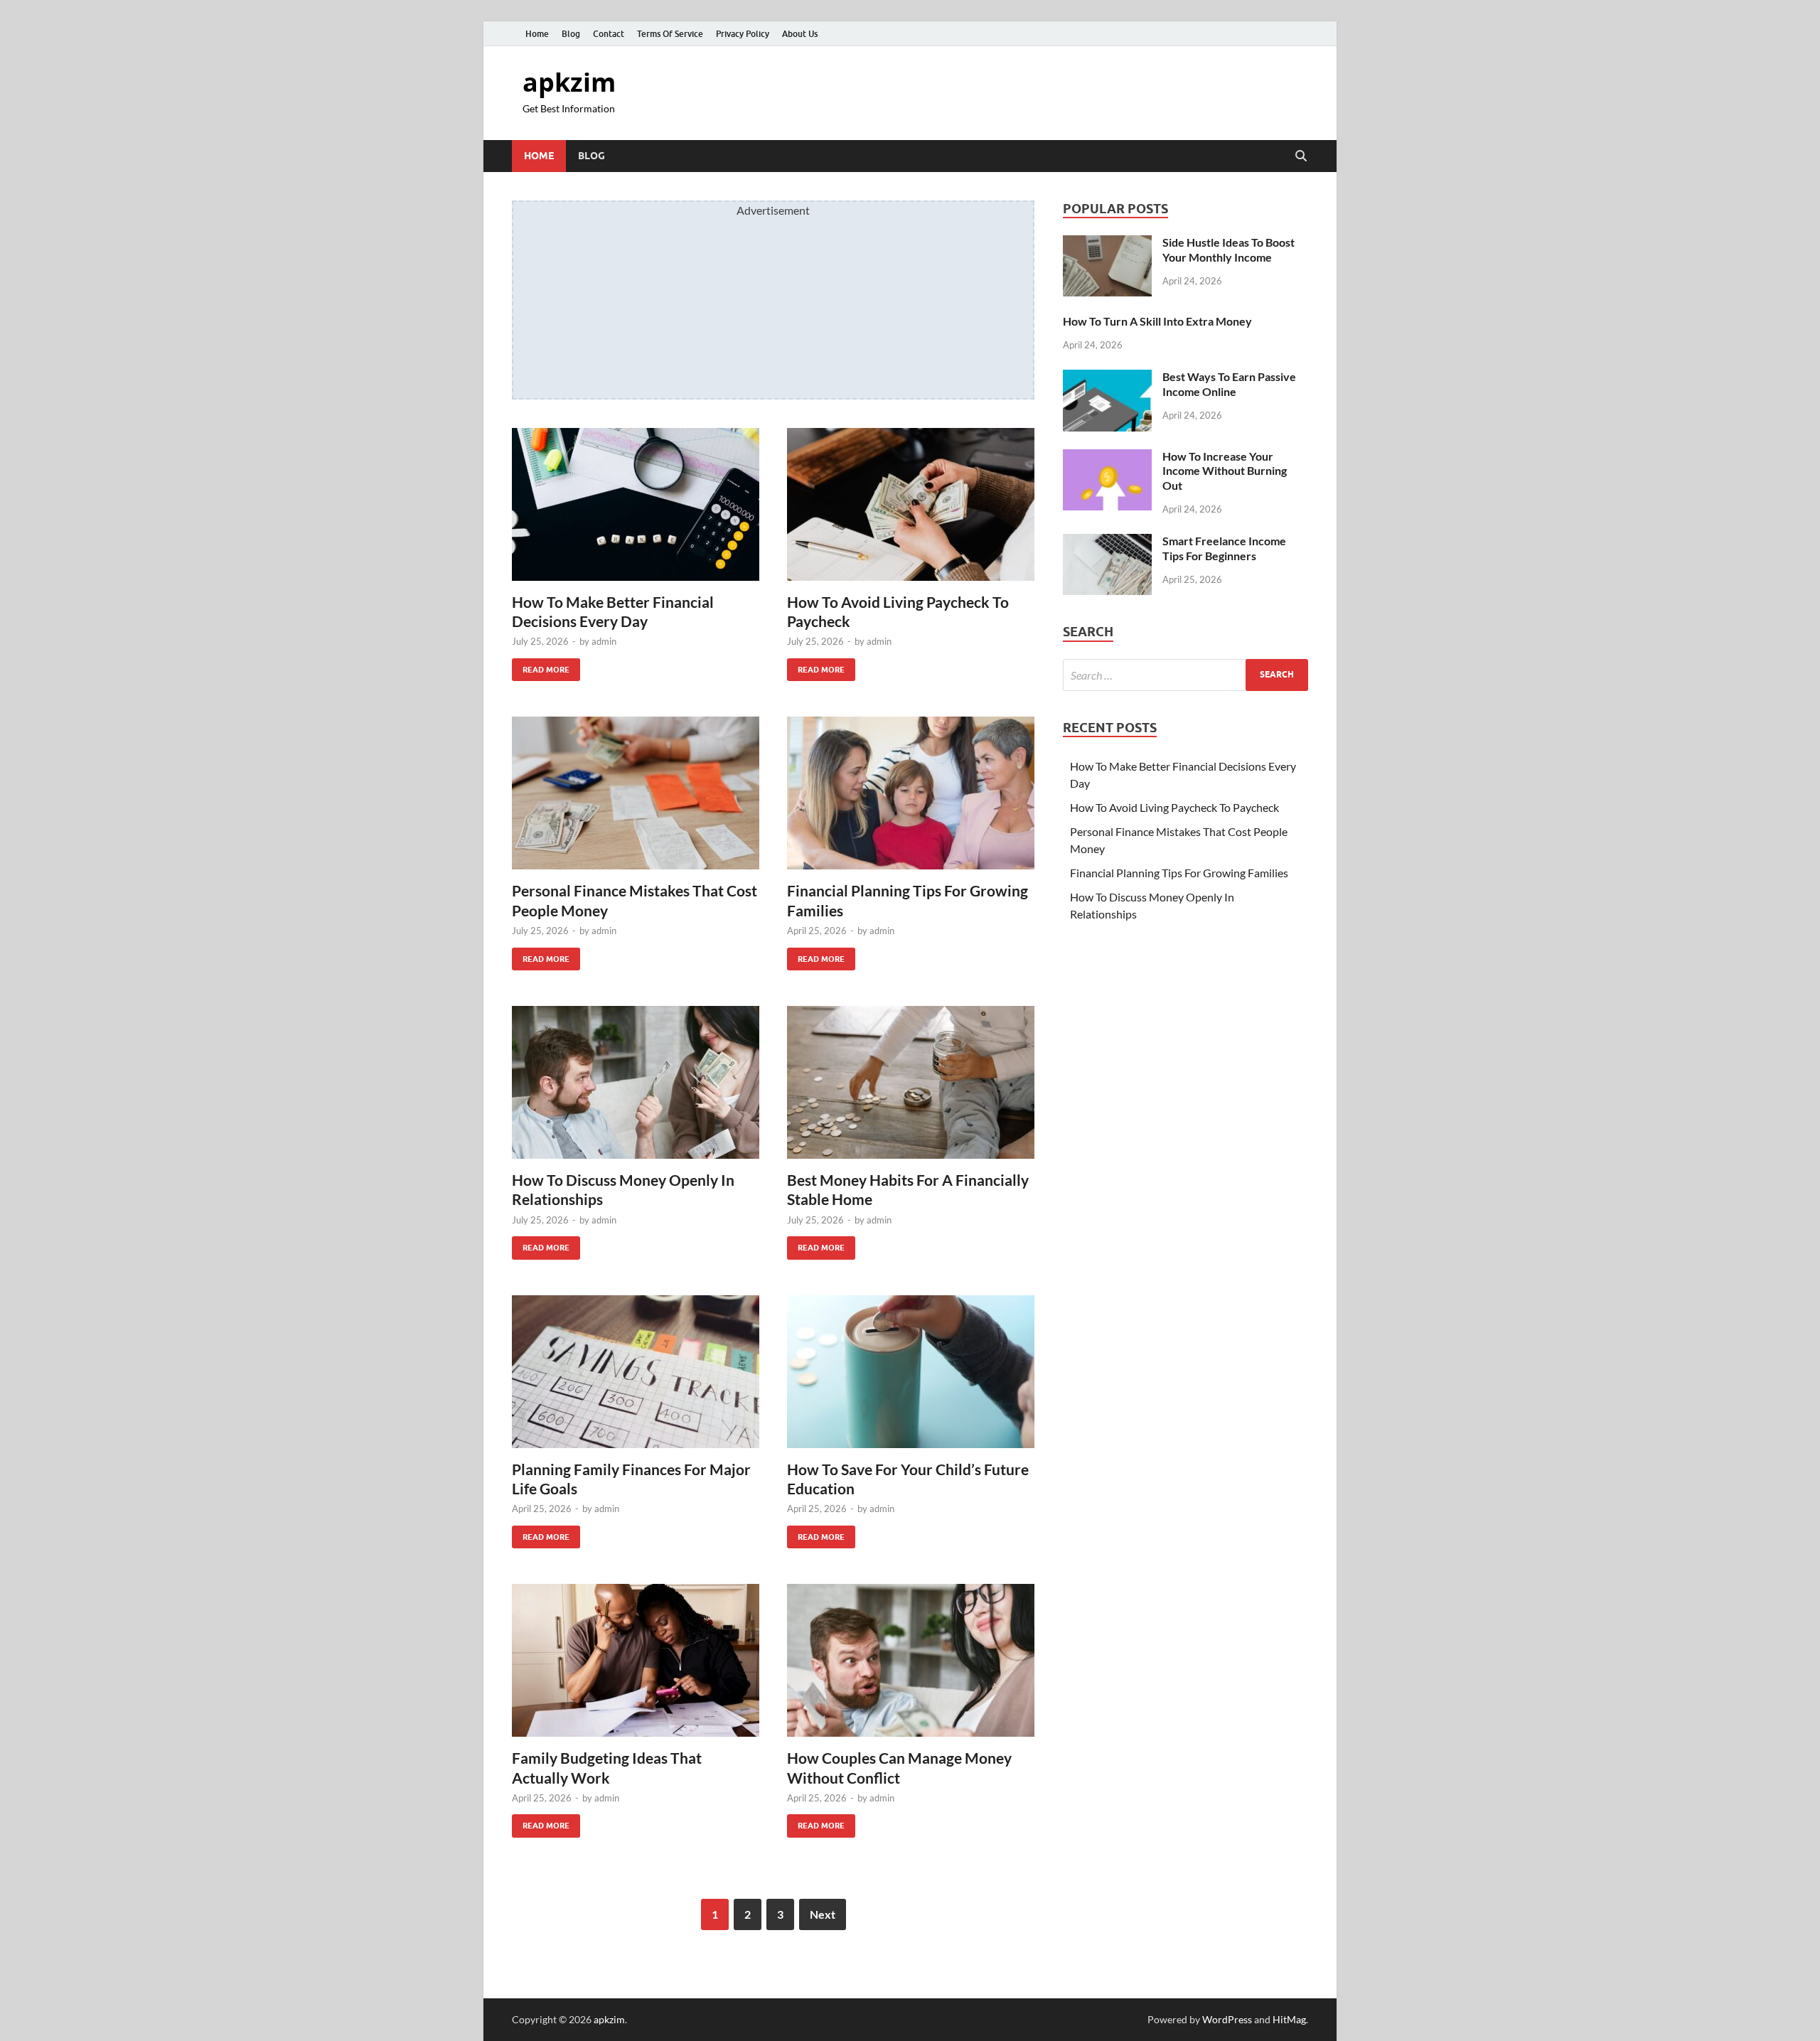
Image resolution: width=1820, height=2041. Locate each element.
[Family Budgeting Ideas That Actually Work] (636, 1660)
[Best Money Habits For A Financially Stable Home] (911, 1082)
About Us (800, 34)
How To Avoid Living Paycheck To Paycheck (1174, 807)
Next (823, 1914)
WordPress (1227, 2019)
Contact (609, 34)
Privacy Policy (743, 34)
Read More (541, 666)
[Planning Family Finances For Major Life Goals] (636, 1372)
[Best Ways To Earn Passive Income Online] (1107, 378)
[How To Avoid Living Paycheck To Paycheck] (911, 504)
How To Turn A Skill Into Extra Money (1157, 321)
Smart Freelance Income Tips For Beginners (1224, 548)
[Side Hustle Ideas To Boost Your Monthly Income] (1107, 243)
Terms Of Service (670, 34)
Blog (571, 34)
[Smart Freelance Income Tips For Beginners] (1107, 542)
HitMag (1289, 2019)
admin (604, 641)
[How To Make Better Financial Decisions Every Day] (636, 504)
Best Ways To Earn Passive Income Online (1229, 384)
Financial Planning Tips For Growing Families (1179, 873)
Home (537, 34)
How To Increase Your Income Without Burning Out (1225, 471)
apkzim (569, 82)
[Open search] (1301, 156)
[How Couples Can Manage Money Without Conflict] (911, 1660)
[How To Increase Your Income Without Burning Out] (1107, 457)
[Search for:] (1185, 675)
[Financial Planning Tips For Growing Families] (911, 793)
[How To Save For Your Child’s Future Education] (911, 1372)
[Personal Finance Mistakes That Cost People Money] (636, 793)
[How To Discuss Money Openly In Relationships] (636, 1082)
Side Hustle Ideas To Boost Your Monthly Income (1228, 250)
